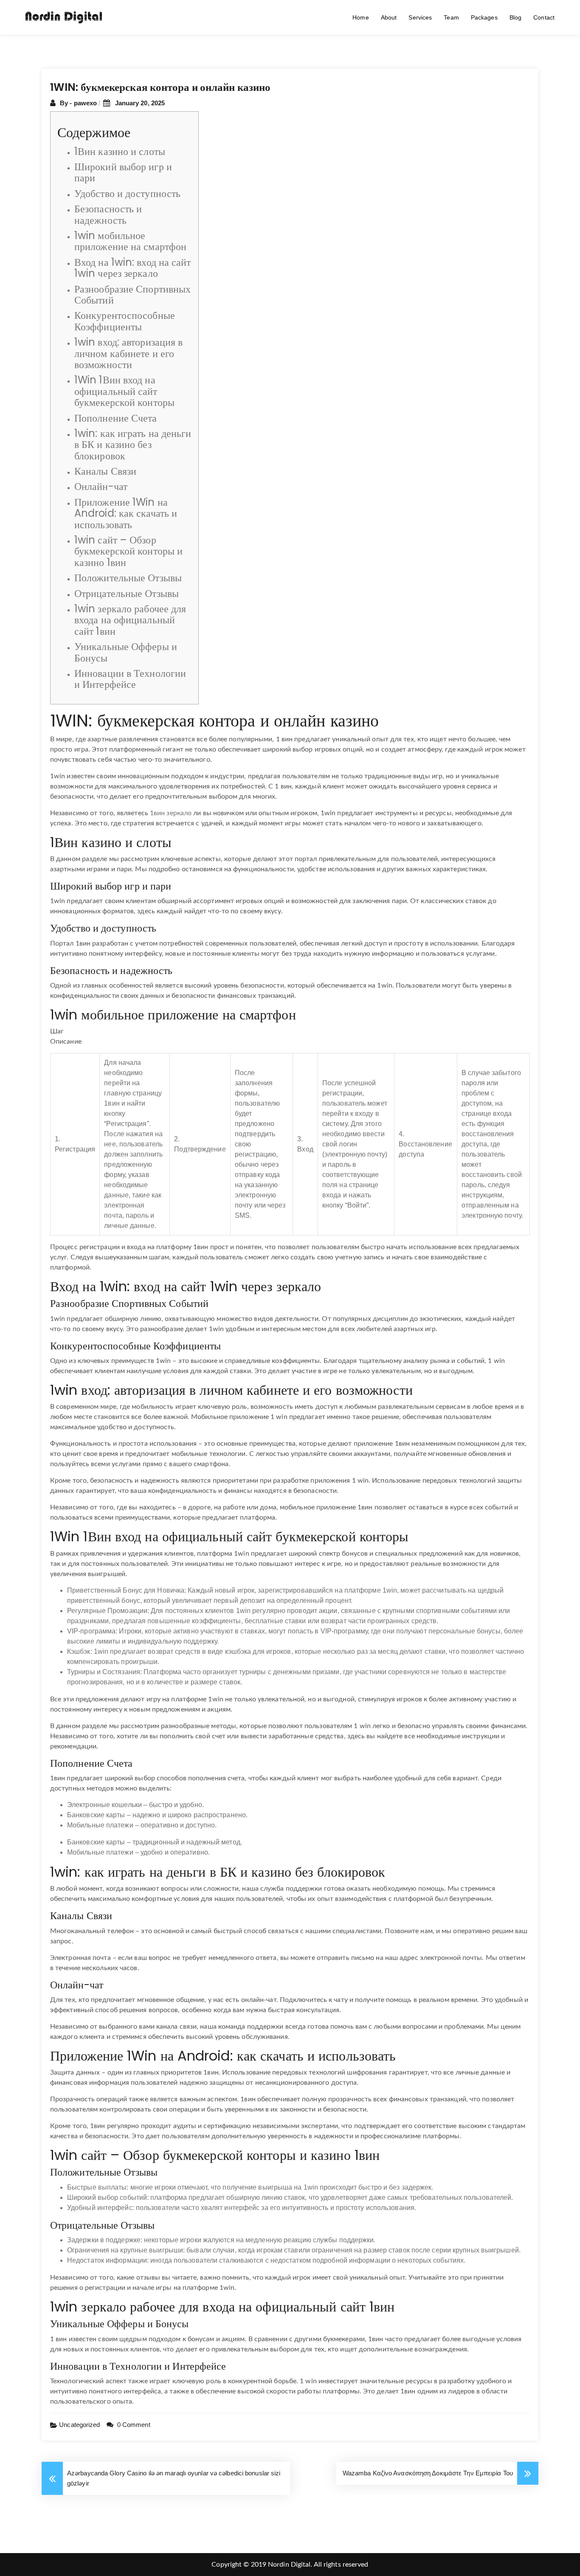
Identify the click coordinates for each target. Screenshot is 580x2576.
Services (420, 17)
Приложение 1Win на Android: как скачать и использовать (126, 513)
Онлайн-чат (101, 486)
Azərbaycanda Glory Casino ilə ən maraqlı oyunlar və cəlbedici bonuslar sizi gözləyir (174, 2478)
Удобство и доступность (127, 193)
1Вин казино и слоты (120, 151)
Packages (484, 17)
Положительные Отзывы (128, 578)
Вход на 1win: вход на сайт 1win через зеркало (133, 268)
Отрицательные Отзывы (127, 593)
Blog (515, 17)
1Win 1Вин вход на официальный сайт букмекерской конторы (124, 391)
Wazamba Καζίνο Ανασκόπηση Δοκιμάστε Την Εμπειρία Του (428, 2473)
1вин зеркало (171, 813)
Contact (544, 17)
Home (360, 17)
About (389, 17)
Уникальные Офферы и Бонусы (126, 652)
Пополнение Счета (116, 418)
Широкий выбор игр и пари (123, 172)
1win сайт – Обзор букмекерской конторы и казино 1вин (128, 551)
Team (451, 17)
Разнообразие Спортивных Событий (132, 294)
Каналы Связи (105, 471)
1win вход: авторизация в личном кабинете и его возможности (128, 353)
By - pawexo (79, 103)
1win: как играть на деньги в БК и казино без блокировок (133, 445)
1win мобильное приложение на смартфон (130, 241)
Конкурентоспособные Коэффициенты (125, 321)
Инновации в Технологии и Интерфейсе (130, 679)
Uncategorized (79, 2425)
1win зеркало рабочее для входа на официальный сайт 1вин (130, 620)
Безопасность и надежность (108, 214)
